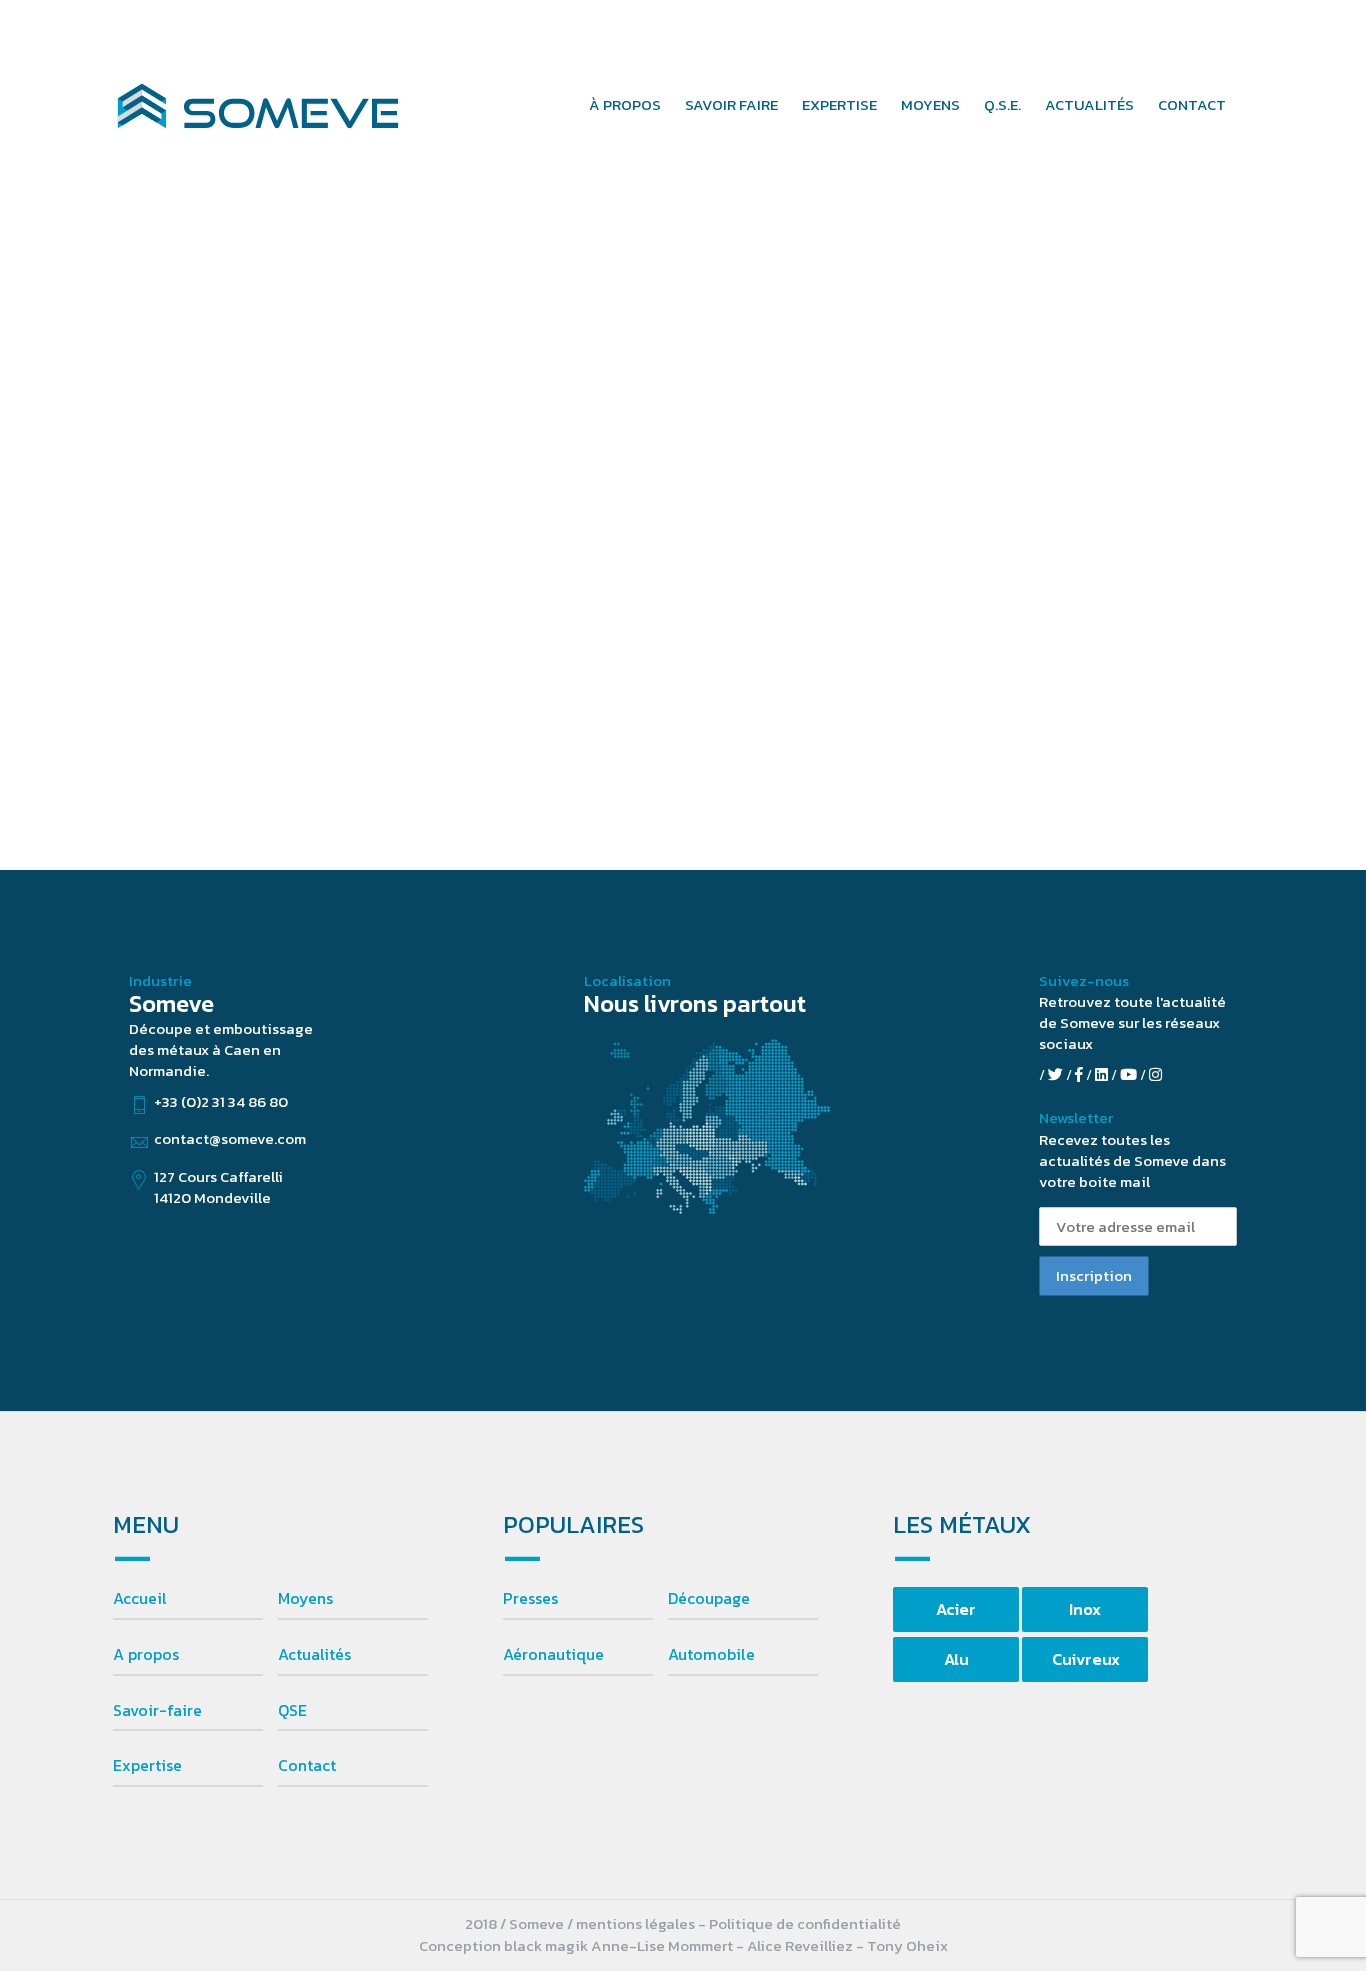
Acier (956, 1609)
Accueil (140, 1598)
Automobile (711, 1654)
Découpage (709, 1598)
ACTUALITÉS (1089, 104)
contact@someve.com (1196, 31)
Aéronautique (553, 1654)
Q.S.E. (1002, 104)
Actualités (314, 1654)
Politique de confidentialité (805, 1923)
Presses (530, 1598)
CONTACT (1192, 104)
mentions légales (635, 1923)
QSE (292, 1710)
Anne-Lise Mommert (662, 1945)
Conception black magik (503, 1945)
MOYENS (930, 104)
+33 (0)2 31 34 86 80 (1008, 31)
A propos (146, 1654)
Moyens (305, 1598)
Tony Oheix (907, 1945)
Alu (956, 1659)
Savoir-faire (157, 1710)
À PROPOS (625, 104)
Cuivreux (1086, 1659)
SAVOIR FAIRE (731, 104)
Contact (307, 1765)
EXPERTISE (839, 104)
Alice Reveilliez (800, 1945)
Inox (1085, 1609)
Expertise (147, 1765)
